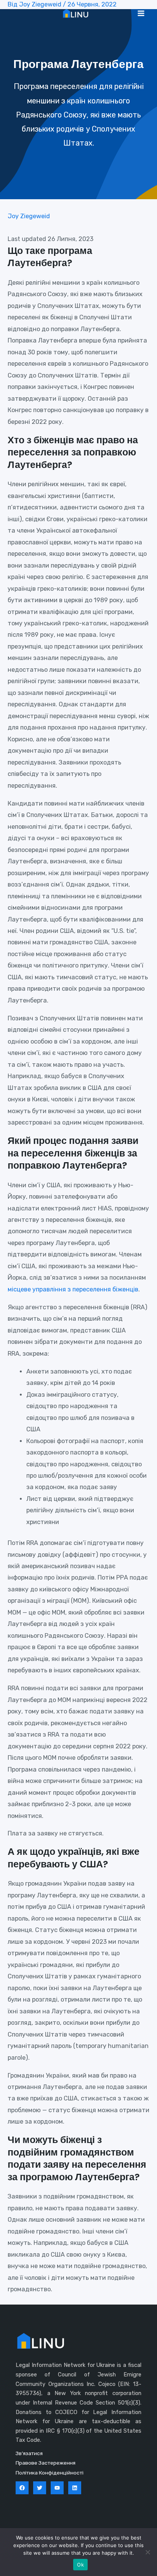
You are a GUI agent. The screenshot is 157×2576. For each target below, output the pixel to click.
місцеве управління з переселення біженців (73, 1289)
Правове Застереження (46, 2463)
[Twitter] (40, 2488)
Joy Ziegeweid (29, 216)
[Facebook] (22, 2488)
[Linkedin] (75, 2488)
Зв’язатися (29, 2453)
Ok (80, 2565)
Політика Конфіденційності (50, 2473)
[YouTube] (57, 2488)
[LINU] (75, 13)
